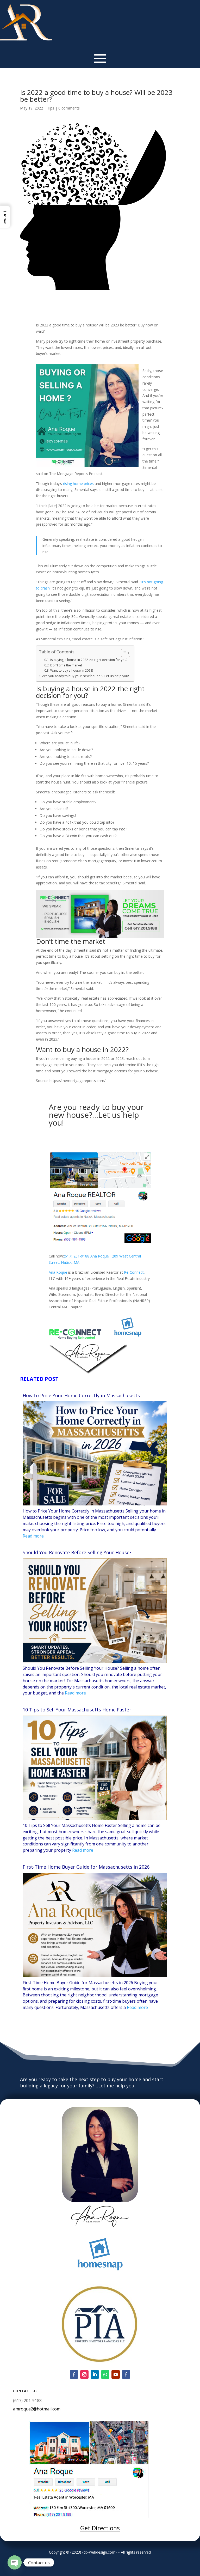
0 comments (69, 108)
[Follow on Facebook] (74, 2374)
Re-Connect (134, 1272)
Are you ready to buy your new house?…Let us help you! (86, 676)
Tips (51, 108)
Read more (33, 1536)
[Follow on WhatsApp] (105, 2374)
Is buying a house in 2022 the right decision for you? (89, 660)
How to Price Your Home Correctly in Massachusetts (81, 1396)
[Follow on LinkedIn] (95, 2374)
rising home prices (78, 484)
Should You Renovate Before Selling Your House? (77, 1553)
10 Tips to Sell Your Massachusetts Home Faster (77, 1710)
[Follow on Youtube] (116, 2374)
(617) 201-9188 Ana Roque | (88, 1256)
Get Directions (100, 2528)
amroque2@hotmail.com (37, 2409)
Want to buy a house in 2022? (72, 670)
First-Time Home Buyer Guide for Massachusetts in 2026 (86, 1867)
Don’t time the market (66, 665)
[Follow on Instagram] (84, 2374)
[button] (5, 217)
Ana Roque (58, 1272)
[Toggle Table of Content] (123, 653)
